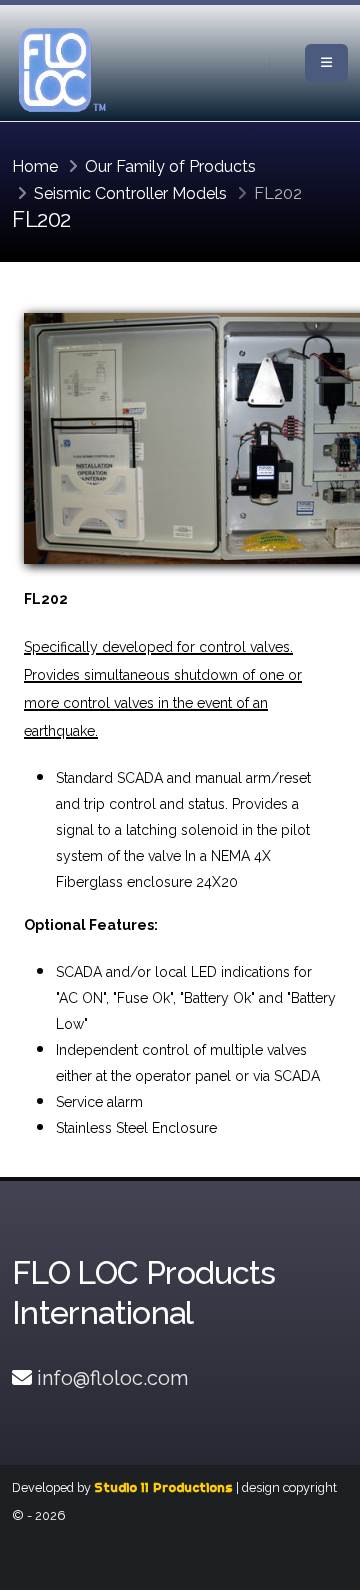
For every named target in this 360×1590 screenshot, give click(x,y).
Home (35, 166)
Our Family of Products (170, 166)
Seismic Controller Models (130, 193)
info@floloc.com (112, 1378)
